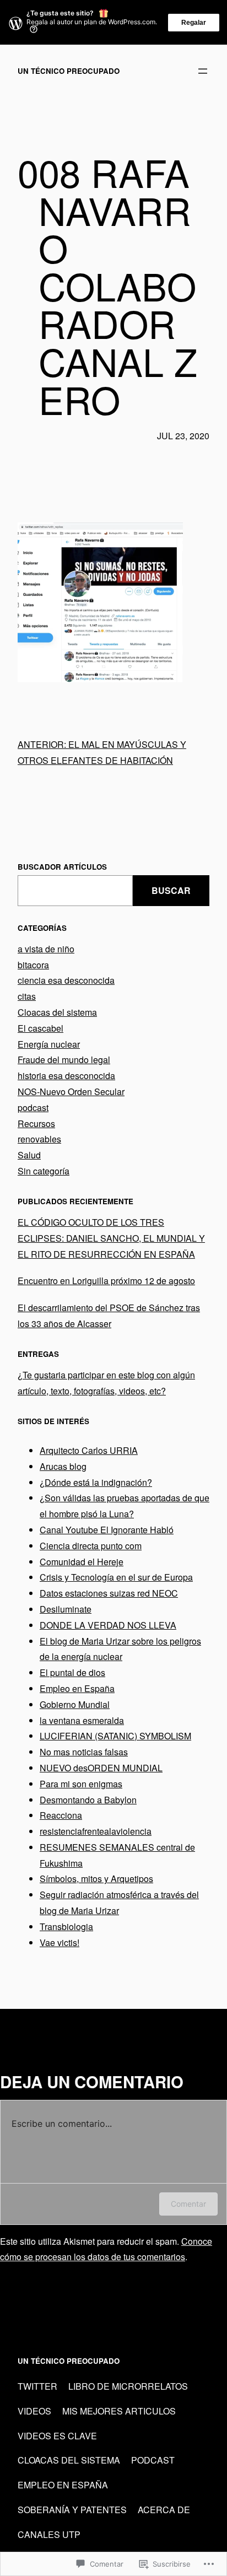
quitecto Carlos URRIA (93, 1450)
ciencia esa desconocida (66, 980)
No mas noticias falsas (84, 1752)
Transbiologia (66, 1926)
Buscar (171, 890)
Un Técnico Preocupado (69, 71)
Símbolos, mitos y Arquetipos (96, 1879)
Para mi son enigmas (81, 1784)
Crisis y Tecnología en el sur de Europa (116, 1577)
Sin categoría (44, 1171)
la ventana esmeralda (82, 1720)
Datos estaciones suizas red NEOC (109, 1593)
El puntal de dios (72, 1672)
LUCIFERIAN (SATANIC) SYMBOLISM (115, 1736)
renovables (39, 1139)
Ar (44, 1450)
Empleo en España (77, 1688)
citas (27, 996)
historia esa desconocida (66, 1076)
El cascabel (40, 1028)
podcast (33, 1108)
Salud (29, 1155)
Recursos (36, 1123)
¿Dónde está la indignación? (96, 1482)
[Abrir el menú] (203, 71)
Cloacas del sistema (57, 1012)
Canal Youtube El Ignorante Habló (107, 1530)
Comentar (188, 2204)
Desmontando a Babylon (88, 1800)
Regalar (194, 23)
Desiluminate (66, 1609)
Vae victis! (60, 1942)
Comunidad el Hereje (82, 1562)
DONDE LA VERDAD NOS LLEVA (108, 1625)
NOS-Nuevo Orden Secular (71, 1092)
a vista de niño (46, 949)
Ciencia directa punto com (91, 1546)
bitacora (33, 965)
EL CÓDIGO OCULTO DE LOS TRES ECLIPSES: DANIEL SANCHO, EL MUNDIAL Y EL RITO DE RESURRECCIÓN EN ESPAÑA (111, 1238)
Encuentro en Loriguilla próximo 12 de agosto (106, 1281)
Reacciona (61, 1815)
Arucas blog (63, 1466)
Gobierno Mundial (75, 1704)
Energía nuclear (49, 1044)
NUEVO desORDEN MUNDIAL (101, 1768)
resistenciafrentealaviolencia (96, 1831)
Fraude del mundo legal (64, 1060)
